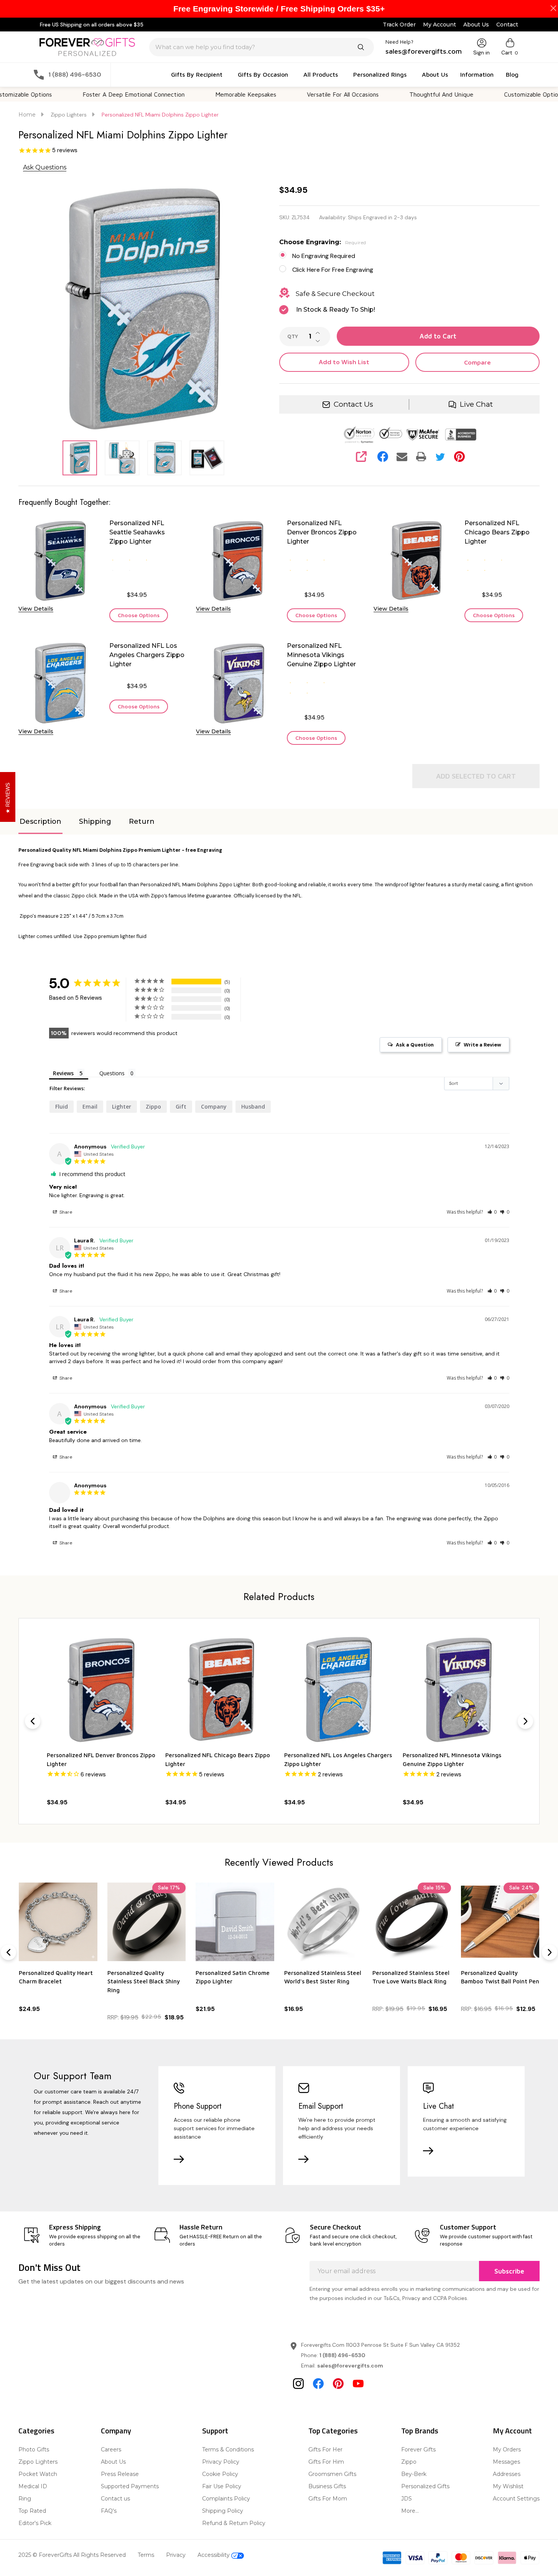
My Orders (507, 2449)
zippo (153, 1106)
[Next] (525, 1721)
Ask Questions (45, 167)
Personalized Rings (380, 74)
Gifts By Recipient (197, 74)
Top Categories (333, 2431)
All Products (321, 74)
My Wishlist (508, 2486)
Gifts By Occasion (263, 74)
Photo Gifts (34, 2449)
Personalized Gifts (425, 2486)
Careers (111, 2449)
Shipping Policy (223, 2511)
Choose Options (139, 615)
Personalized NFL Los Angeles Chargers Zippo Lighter (147, 655)
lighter (122, 1106)
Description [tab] (40, 821)
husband (253, 1106)
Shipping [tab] (95, 821)
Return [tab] (142, 821)
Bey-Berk (414, 2474)
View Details (36, 609)
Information (477, 74)
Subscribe (509, 2271)
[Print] (421, 457)
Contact (507, 25)
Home (27, 115)
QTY (293, 337)
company (214, 1106)
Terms (146, 2555)
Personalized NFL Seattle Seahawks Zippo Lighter (137, 532)
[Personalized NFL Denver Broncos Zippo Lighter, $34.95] (101, 1689)
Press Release (120, 2474)
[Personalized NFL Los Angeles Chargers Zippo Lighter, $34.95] (338, 1689)
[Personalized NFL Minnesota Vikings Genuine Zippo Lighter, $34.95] (457, 1689)
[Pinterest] (459, 457)
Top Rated (32, 2511)
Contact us (115, 2499)
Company (116, 2431)
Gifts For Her (325, 2449)
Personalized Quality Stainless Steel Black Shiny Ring (144, 1981)
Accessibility (214, 2555)
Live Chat (476, 404)
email (90, 1106)
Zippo (409, 2462)
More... (410, 2511)
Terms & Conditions (228, 2449)
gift (181, 1106)
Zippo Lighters (38, 2462)
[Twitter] (440, 457)
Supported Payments (130, 2486)
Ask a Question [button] (415, 1045)
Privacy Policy (221, 2462)
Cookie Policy (220, 2474)
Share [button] (65, 1212)
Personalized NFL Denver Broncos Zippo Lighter (322, 532)
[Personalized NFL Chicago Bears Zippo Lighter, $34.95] (220, 1689)
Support (215, 2431)
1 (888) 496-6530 (342, 2355)
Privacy (176, 2555)
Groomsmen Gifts (332, 2474)
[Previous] (33, 1721)
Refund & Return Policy (234, 2523)
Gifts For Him (326, 2462)
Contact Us (353, 404)
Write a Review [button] (482, 1045)
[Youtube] (358, 2384)
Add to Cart (438, 336)
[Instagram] (298, 2384)
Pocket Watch (38, 2474)
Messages (506, 2462)
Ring (25, 2499)
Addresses (507, 2474)
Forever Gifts (418, 2449)
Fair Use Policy (222, 2486)
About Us (476, 25)
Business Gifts (327, 2486)
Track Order (399, 25)
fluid (62, 1106)
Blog (512, 74)
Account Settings (516, 2499)
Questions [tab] (112, 1073)
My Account (439, 25)
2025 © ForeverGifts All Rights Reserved (72, 2555)
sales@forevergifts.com (350, 2366)
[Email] (402, 457)
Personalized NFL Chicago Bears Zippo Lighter (497, 532)
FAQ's (109, 2511)
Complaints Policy (226, 2499)
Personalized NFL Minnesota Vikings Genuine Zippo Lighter (321, 655)
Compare (477, 362)
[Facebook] (383, 457)
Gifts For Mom (328, 2499)
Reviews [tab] (63, 1073)
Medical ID (33, 2486)
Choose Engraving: (323, 242)
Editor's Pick (35, 2523)
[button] (492, 1212)
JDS (407, 2499)
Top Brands (420, 2431)
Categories (36, 2431)
